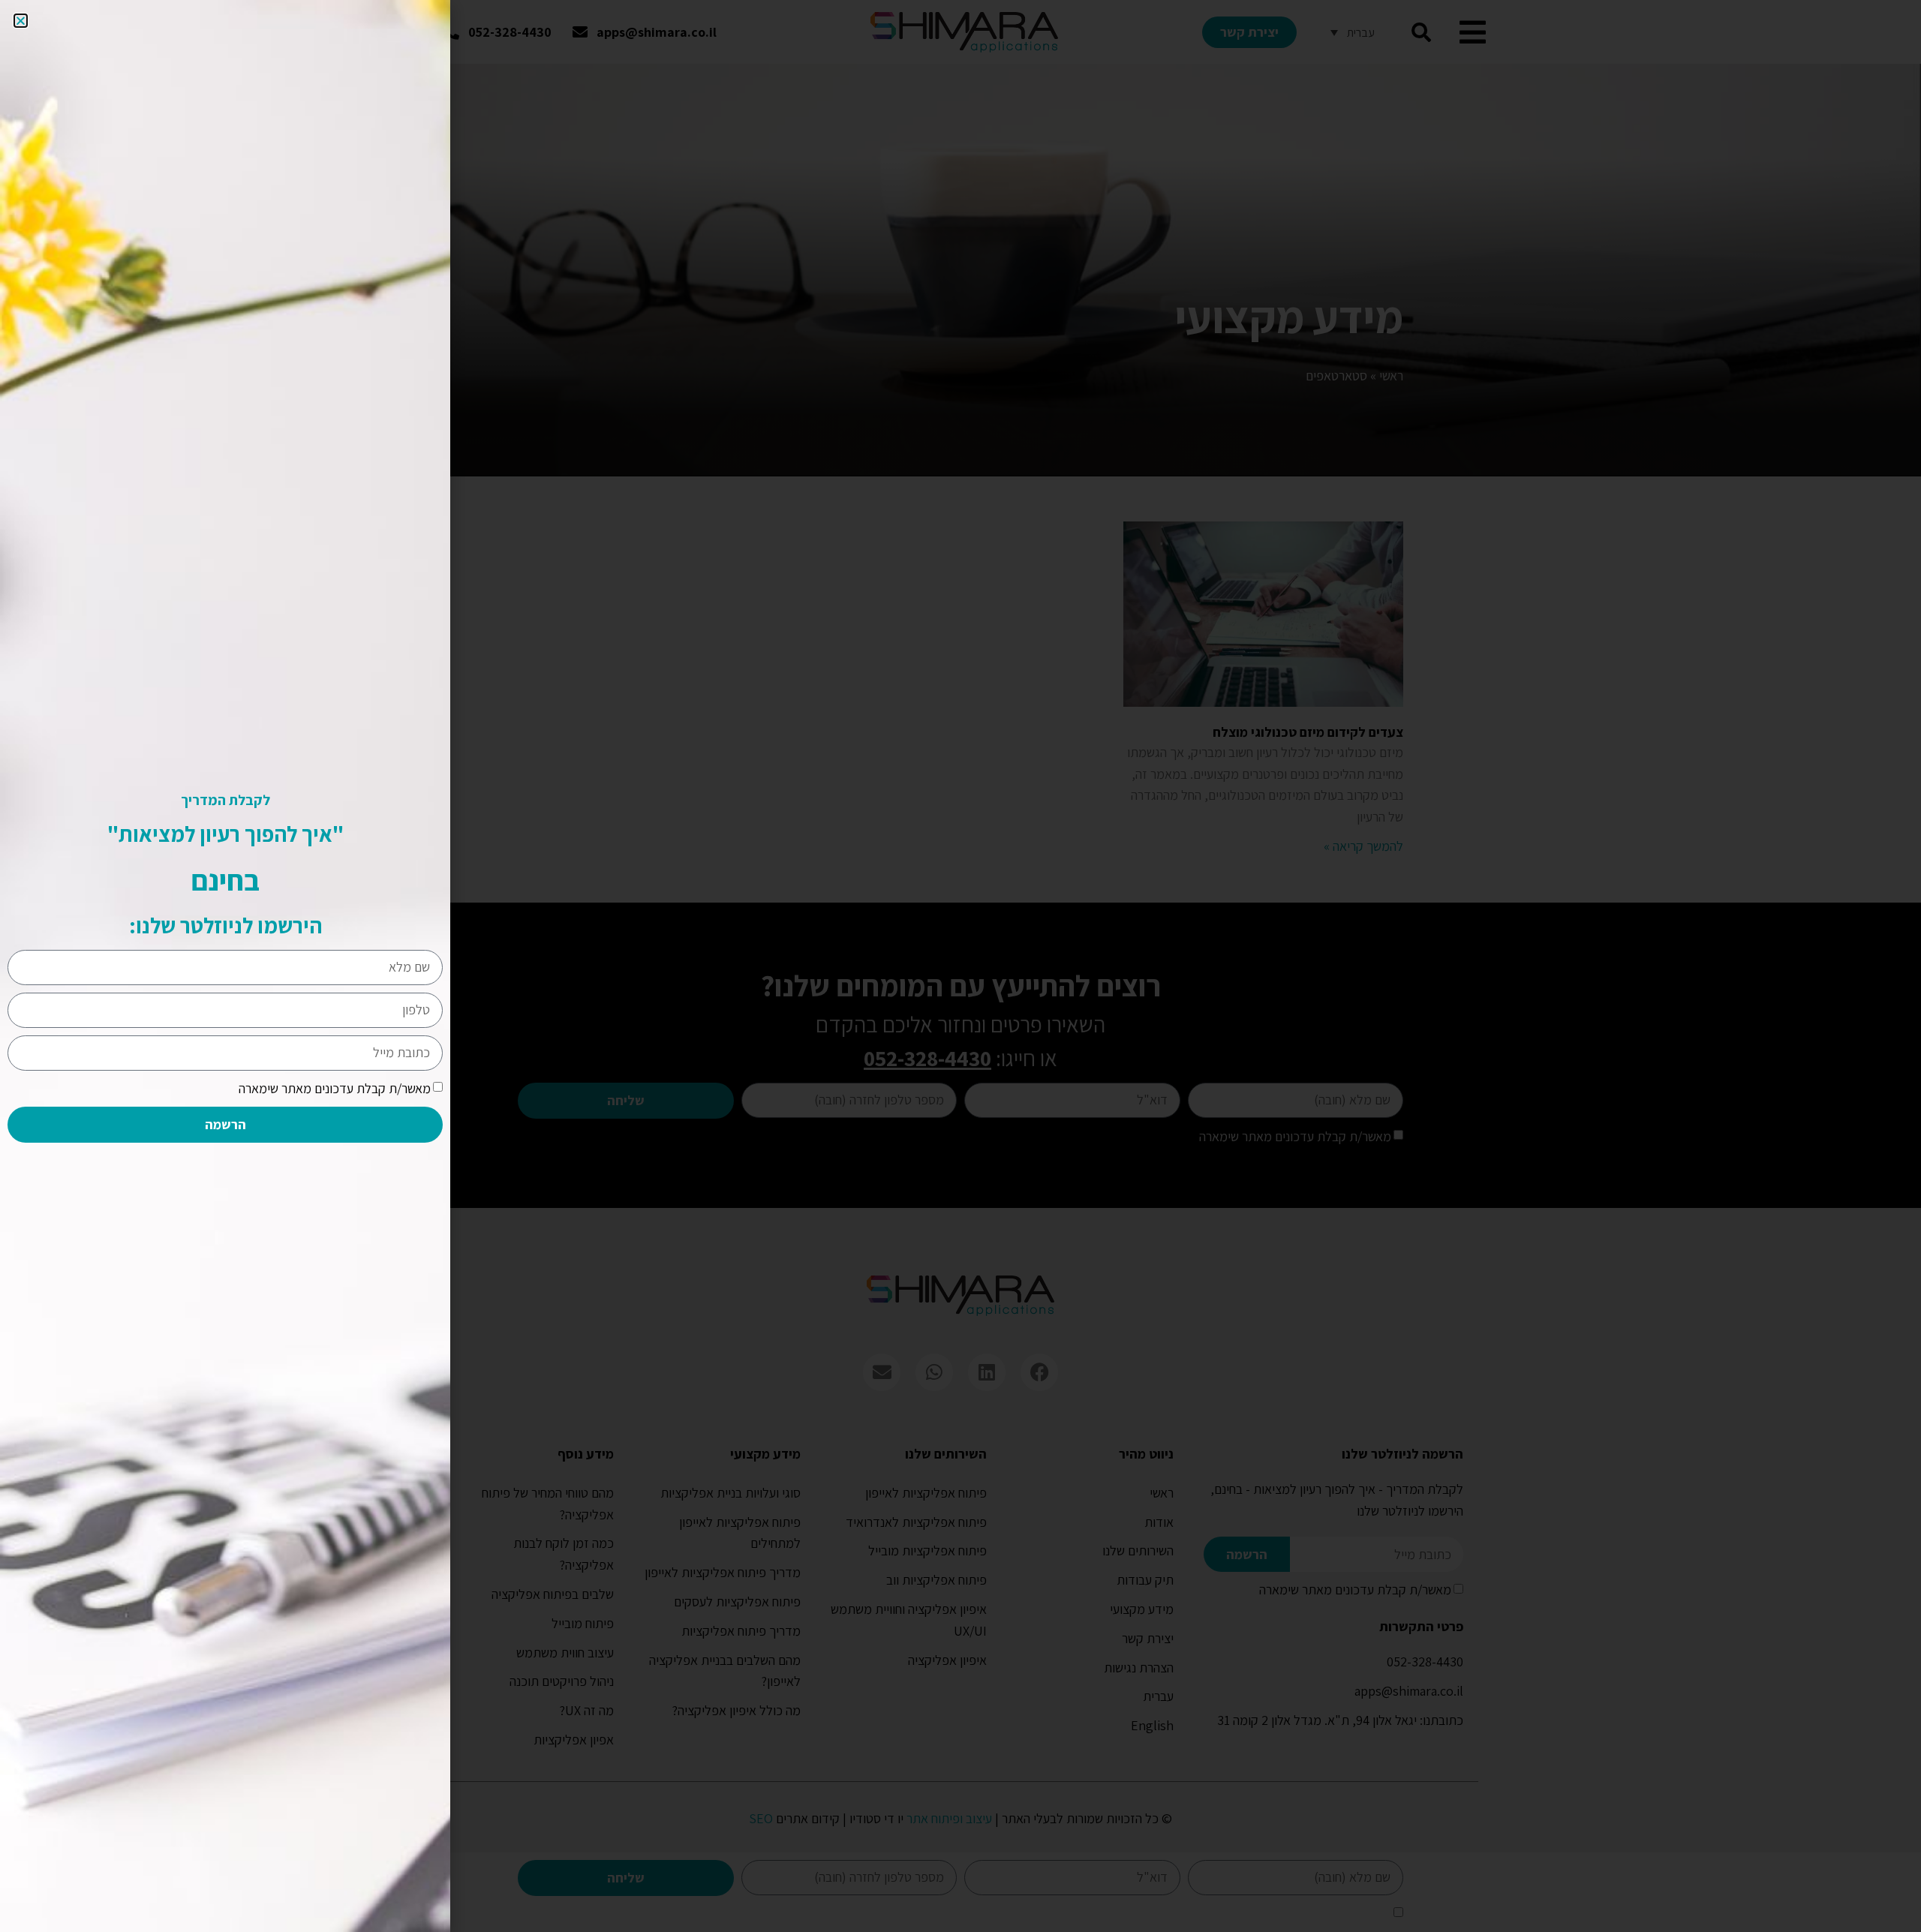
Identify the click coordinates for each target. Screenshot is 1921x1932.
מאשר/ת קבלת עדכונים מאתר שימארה (335, 1088)
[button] (21, 21)
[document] (960, 966)
